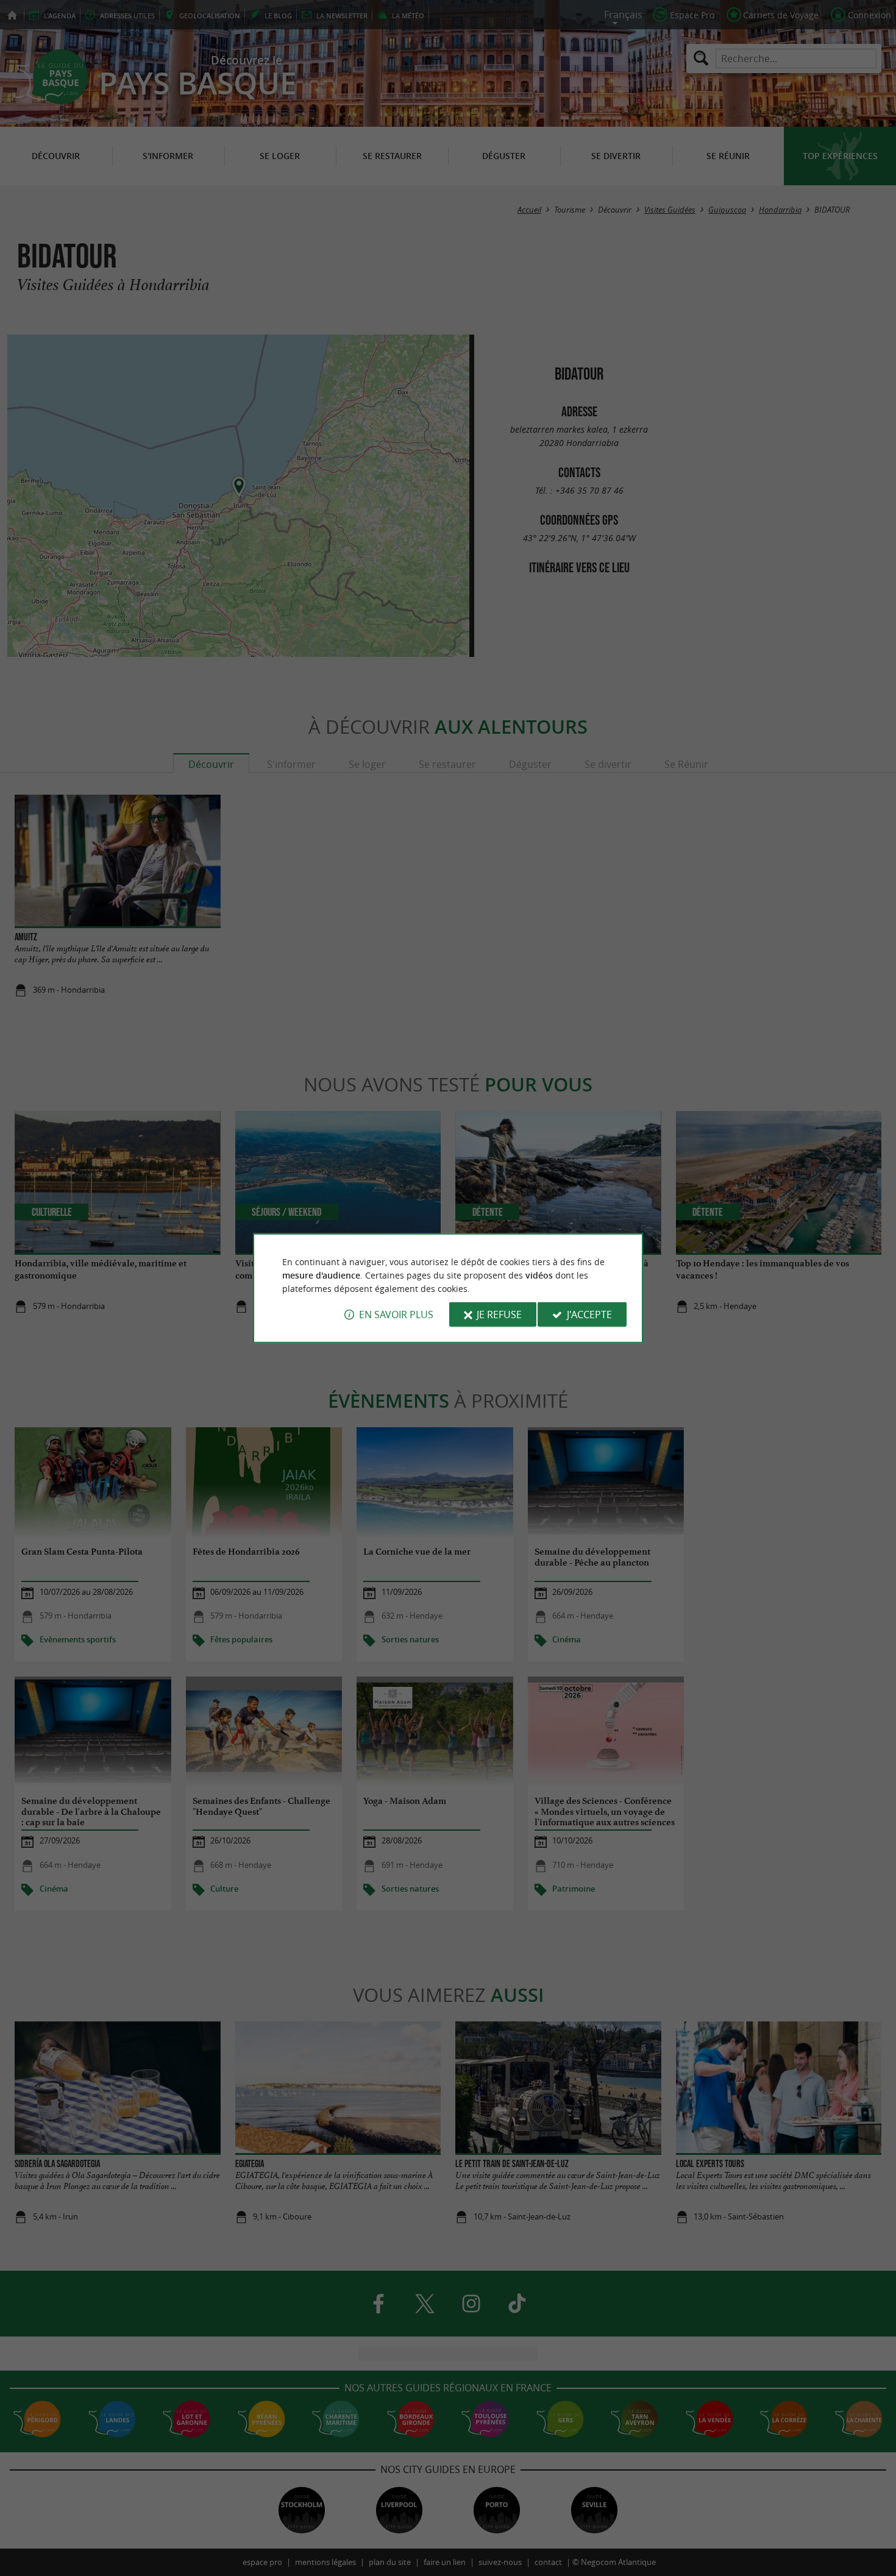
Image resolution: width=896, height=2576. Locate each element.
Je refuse (499, 1315)
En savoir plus (396, 1315)
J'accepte (589, 1315)
